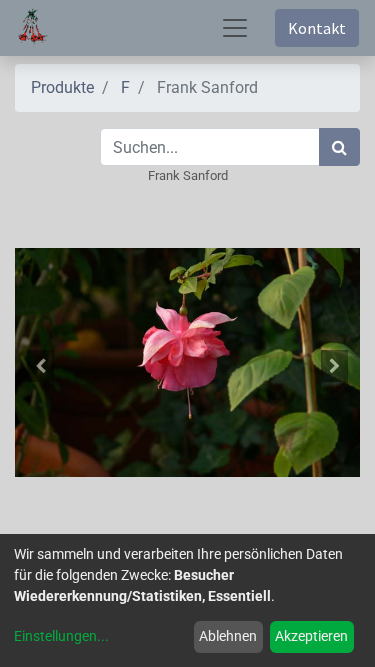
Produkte (62, 87)
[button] (41, 366)
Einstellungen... (61, 636)
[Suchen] (339, 147)
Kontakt (317, 28)
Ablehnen (228, 636)
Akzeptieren (311, 636)
